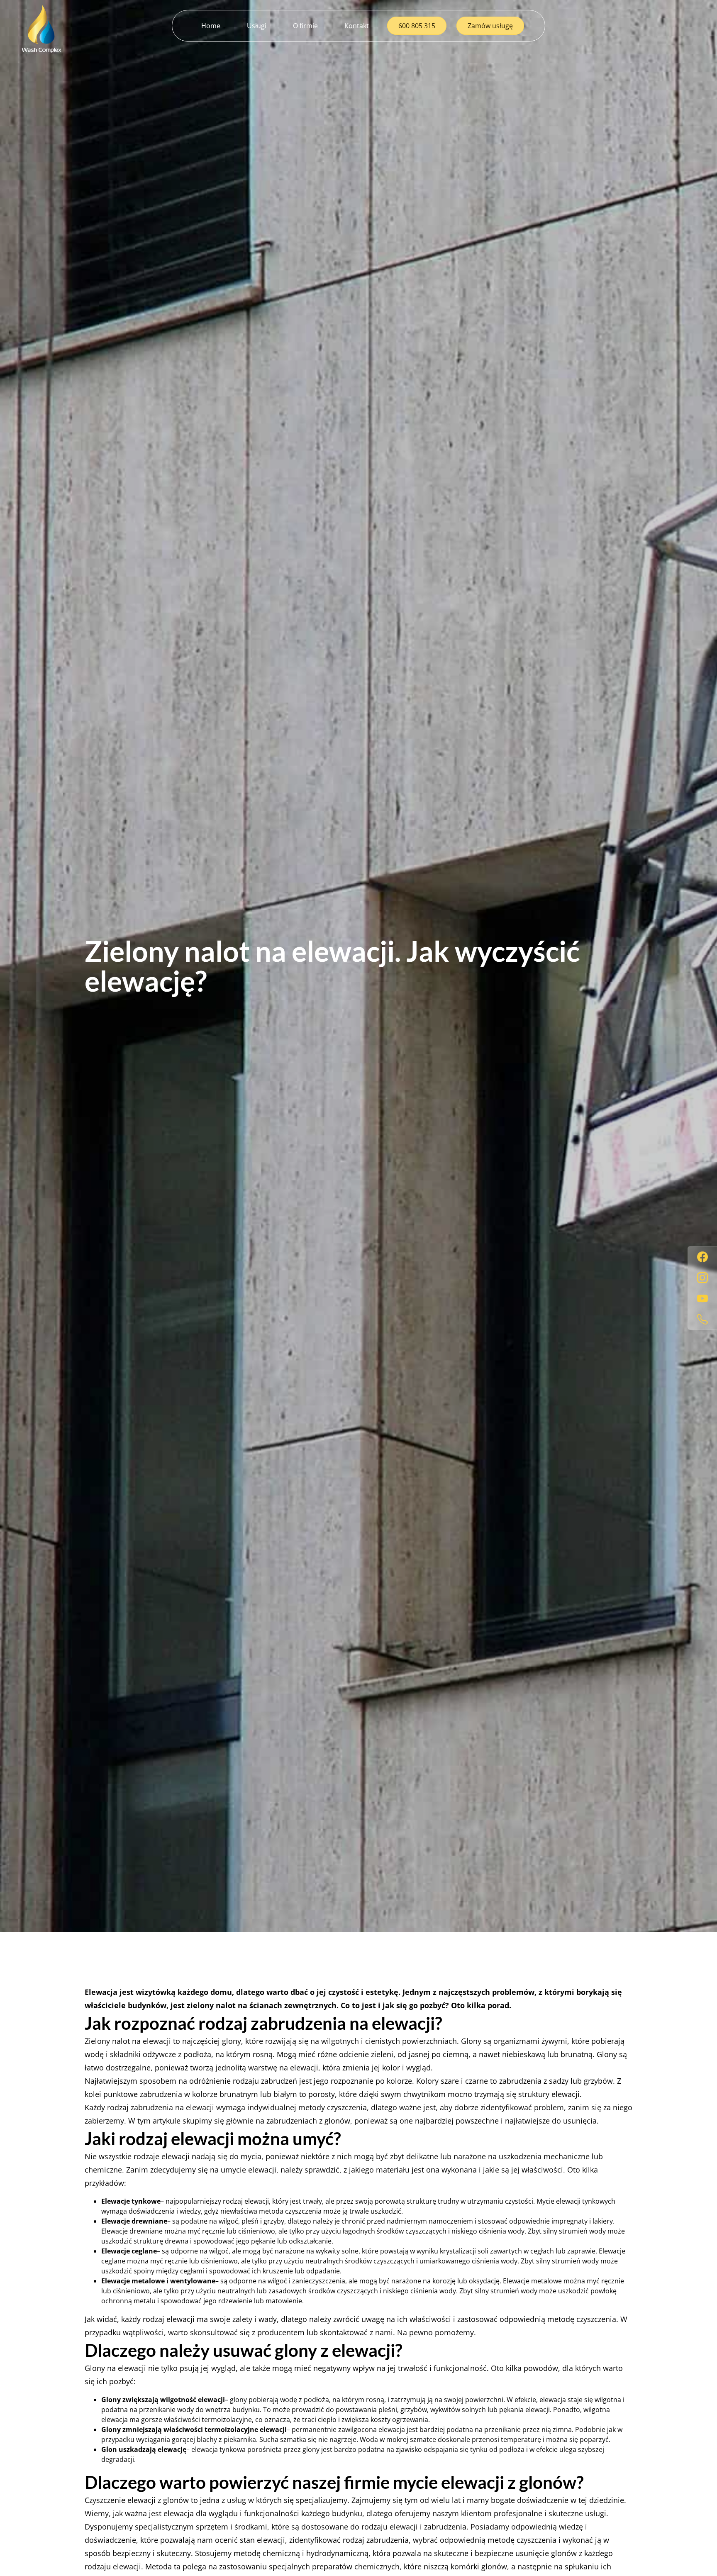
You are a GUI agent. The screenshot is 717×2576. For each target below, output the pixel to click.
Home (211, 26)
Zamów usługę (490, 26)
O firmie (305, 26)
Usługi (257, 26)
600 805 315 (417, 26)
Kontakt (357, 26)
